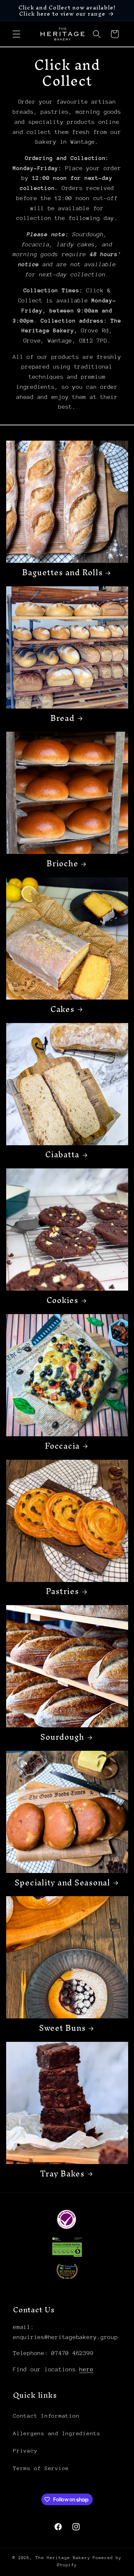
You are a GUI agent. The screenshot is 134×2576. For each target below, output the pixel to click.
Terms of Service (41, 2468)
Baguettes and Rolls (62, 573)
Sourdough (62, 1737)
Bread (62, 718)
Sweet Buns (62, 2028)
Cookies (62, 1300)
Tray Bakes (62, 2174)
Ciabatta (62, 1155)
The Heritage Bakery (63, 2558)
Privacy (25, 2451)
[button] (16, 34)
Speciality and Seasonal (62, 1883)
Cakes (62, 1009)
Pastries (62, 1591)
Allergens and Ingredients (57, 2433)
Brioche (62, 864)
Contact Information (46, 2416)
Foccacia (62, 1446)
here (86, 2369)
